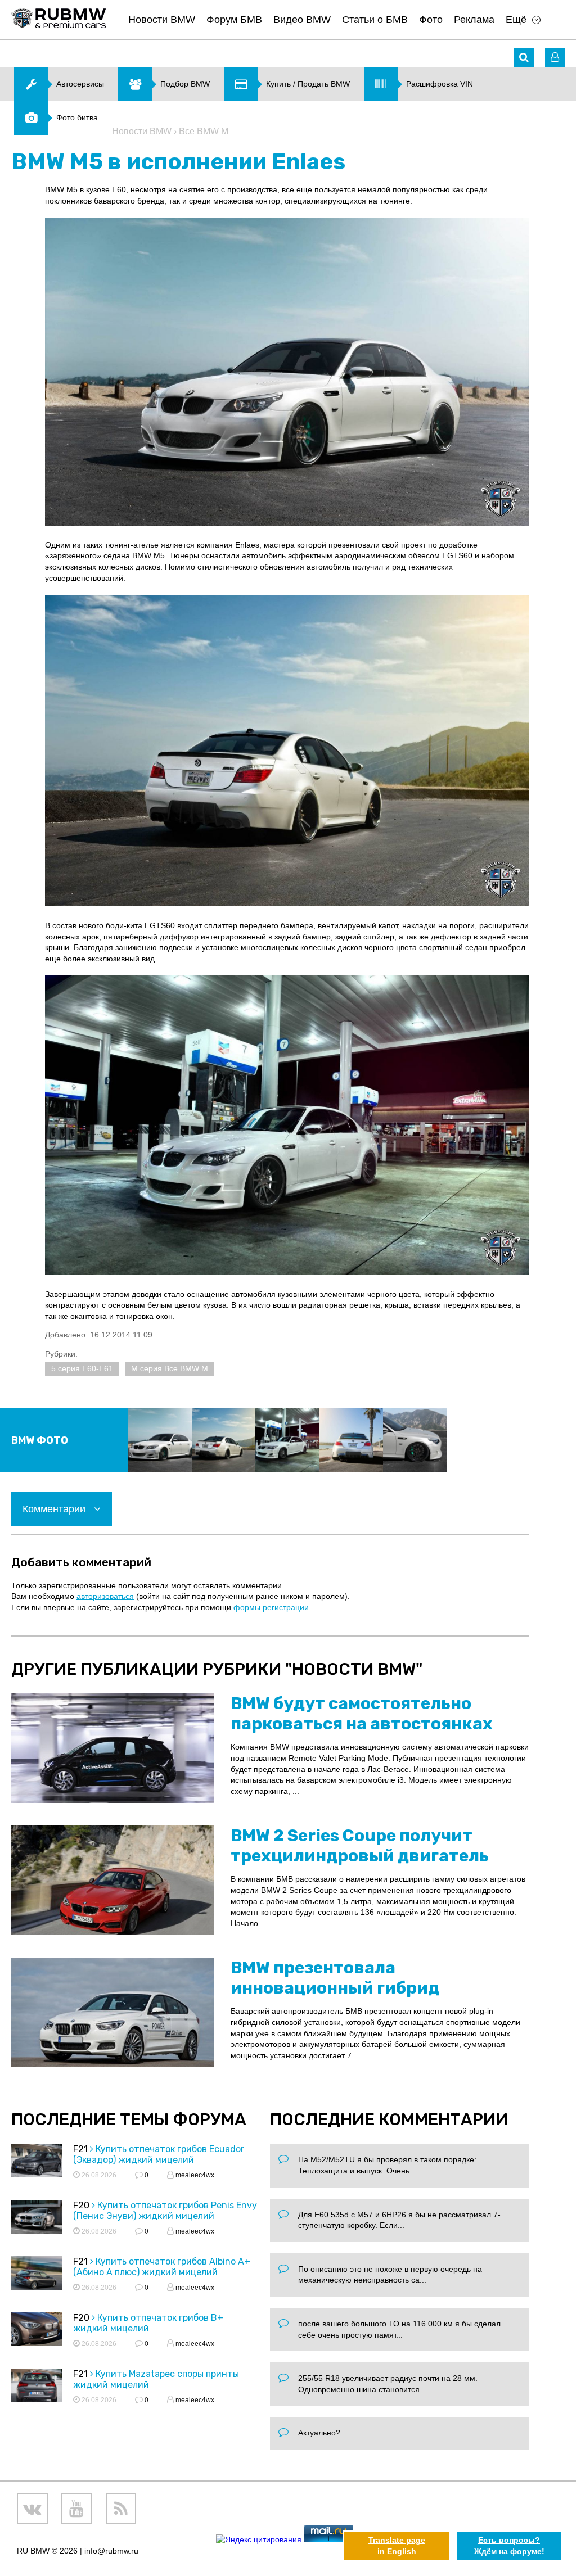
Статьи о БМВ (375, 20)
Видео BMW (302, 20)
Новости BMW (162, 20)
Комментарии (55, 1509)
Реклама (474, 20)
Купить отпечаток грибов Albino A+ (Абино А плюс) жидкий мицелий (162, 2267)
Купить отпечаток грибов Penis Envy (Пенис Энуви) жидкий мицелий (165, 2211)
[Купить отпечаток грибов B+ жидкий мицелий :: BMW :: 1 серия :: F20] (37, 2331)
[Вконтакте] (32, 2508)
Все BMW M (204, 131)
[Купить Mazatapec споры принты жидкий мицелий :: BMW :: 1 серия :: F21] (37, 2387)
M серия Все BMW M (170, 1368)
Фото (431, 20)
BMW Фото (40, 1440)
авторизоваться (105, 1596)
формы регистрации (271, 1607)
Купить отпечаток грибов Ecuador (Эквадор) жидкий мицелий (159, 2154)
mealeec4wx (194, 2175)
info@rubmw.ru (111, 2551)
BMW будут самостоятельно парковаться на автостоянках (362, 1714)
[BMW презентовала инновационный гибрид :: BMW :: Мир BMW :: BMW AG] (112, 2012)
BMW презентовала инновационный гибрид (335, 1978)
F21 (80, 2149)
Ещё (516, 20)
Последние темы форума (129, 2119)
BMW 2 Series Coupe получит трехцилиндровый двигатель (360, 1846)
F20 (81, 2205)
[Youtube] (77, 2508)
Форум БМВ (234, 20)
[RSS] (121, 2508)
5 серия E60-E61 (82, 1368)
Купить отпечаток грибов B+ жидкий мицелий (148, 2323)
